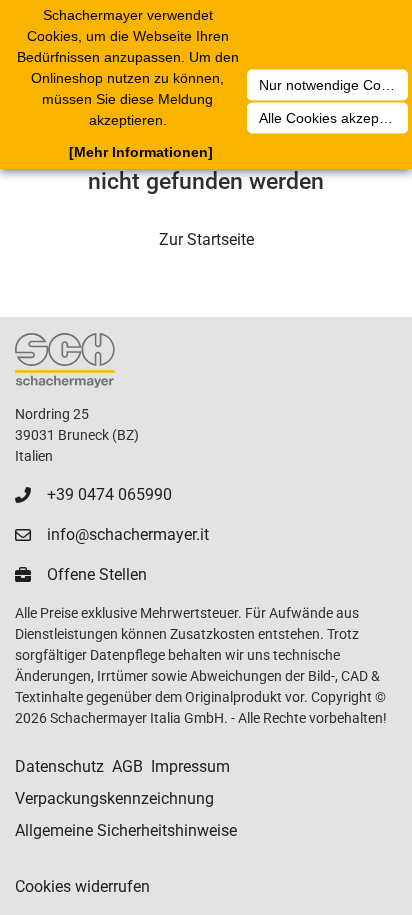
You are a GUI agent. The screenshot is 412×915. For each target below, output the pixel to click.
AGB (127, 766)
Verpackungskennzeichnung (114, 798)
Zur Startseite (206, 239)
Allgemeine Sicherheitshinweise (126, 830)
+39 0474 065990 (109, 494)
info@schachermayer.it (128, 534)
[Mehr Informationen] (141, 152)
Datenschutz (59, 766)
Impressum (190, 766)
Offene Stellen (97, 574)
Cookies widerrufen (82, 886)
